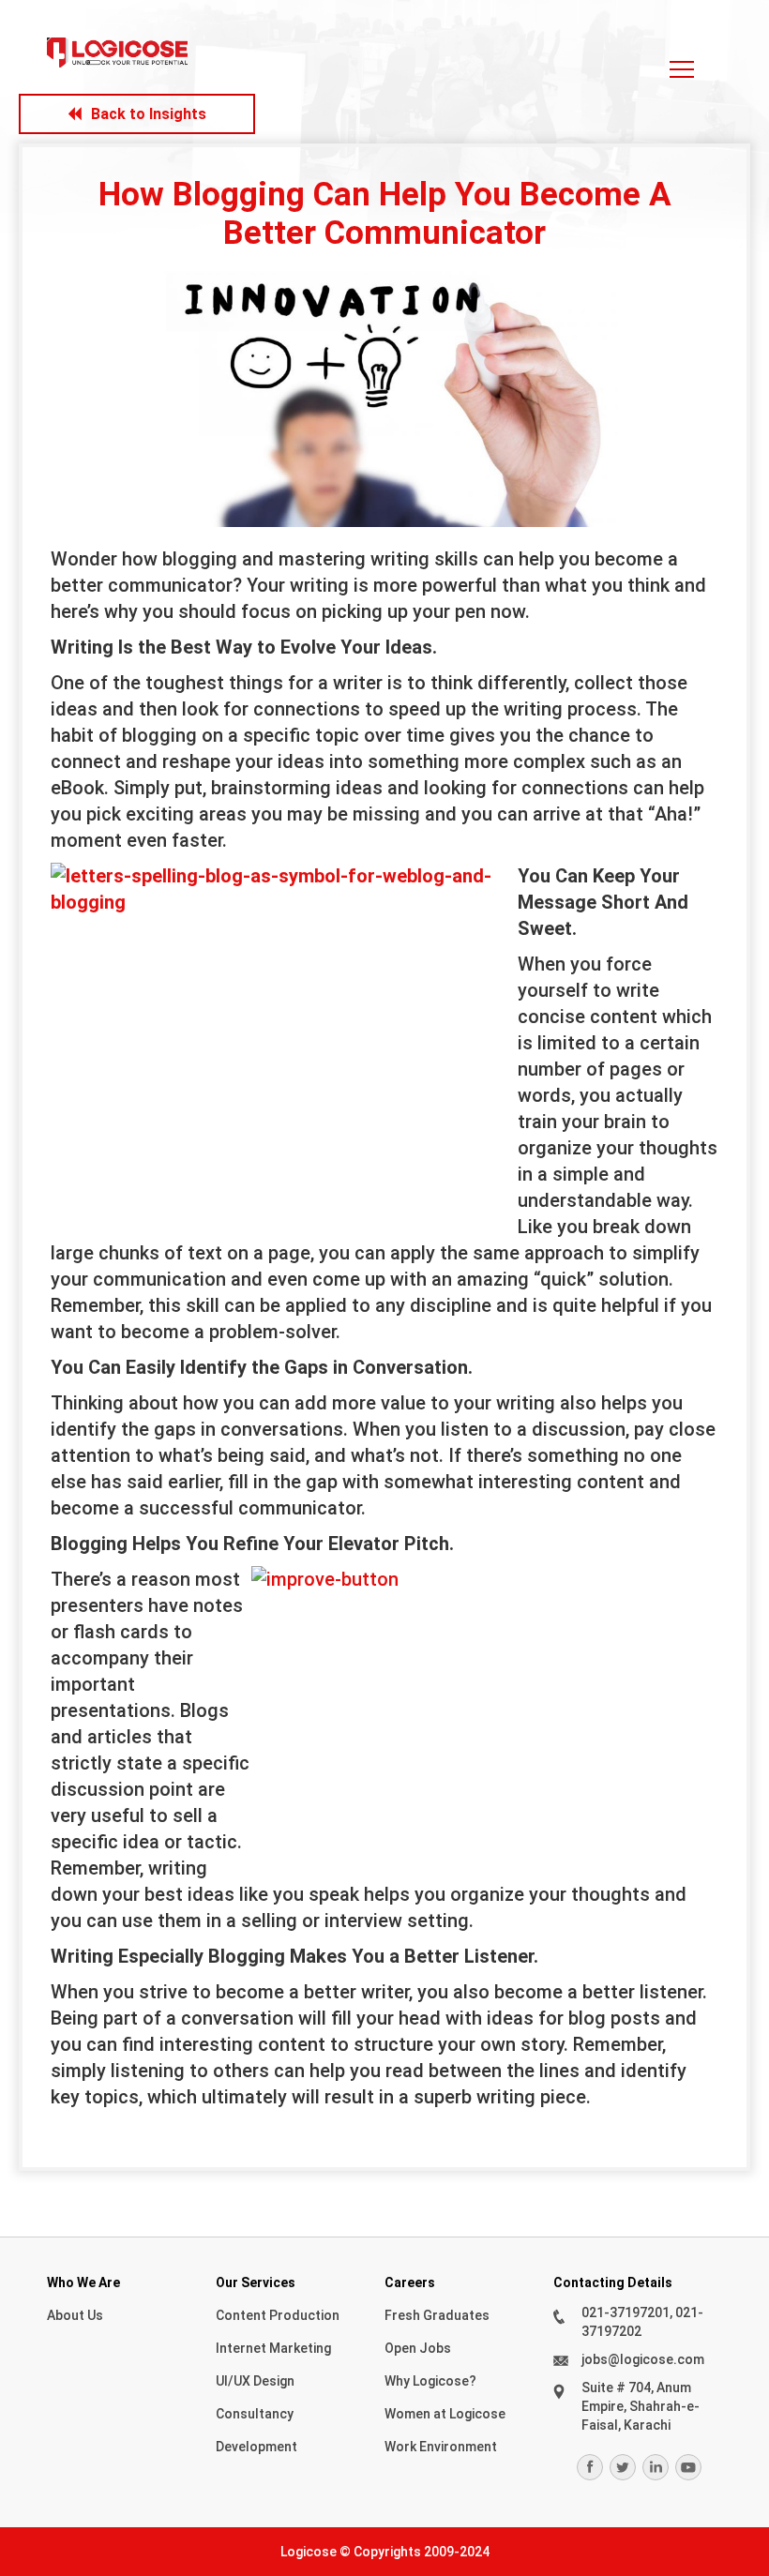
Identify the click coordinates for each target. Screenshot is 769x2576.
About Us (75, 2315)
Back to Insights (149, 114)
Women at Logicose (445, 2414)
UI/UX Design (255, 2381)
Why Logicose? (430, 2381)
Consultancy (255, 2414)
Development (256, 2447)
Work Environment (441, 2447)
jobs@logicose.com (643, 2359)
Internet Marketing (273, 2348)
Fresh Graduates (437, 2315)
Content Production (278, 2315)
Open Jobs (418, 2348)
